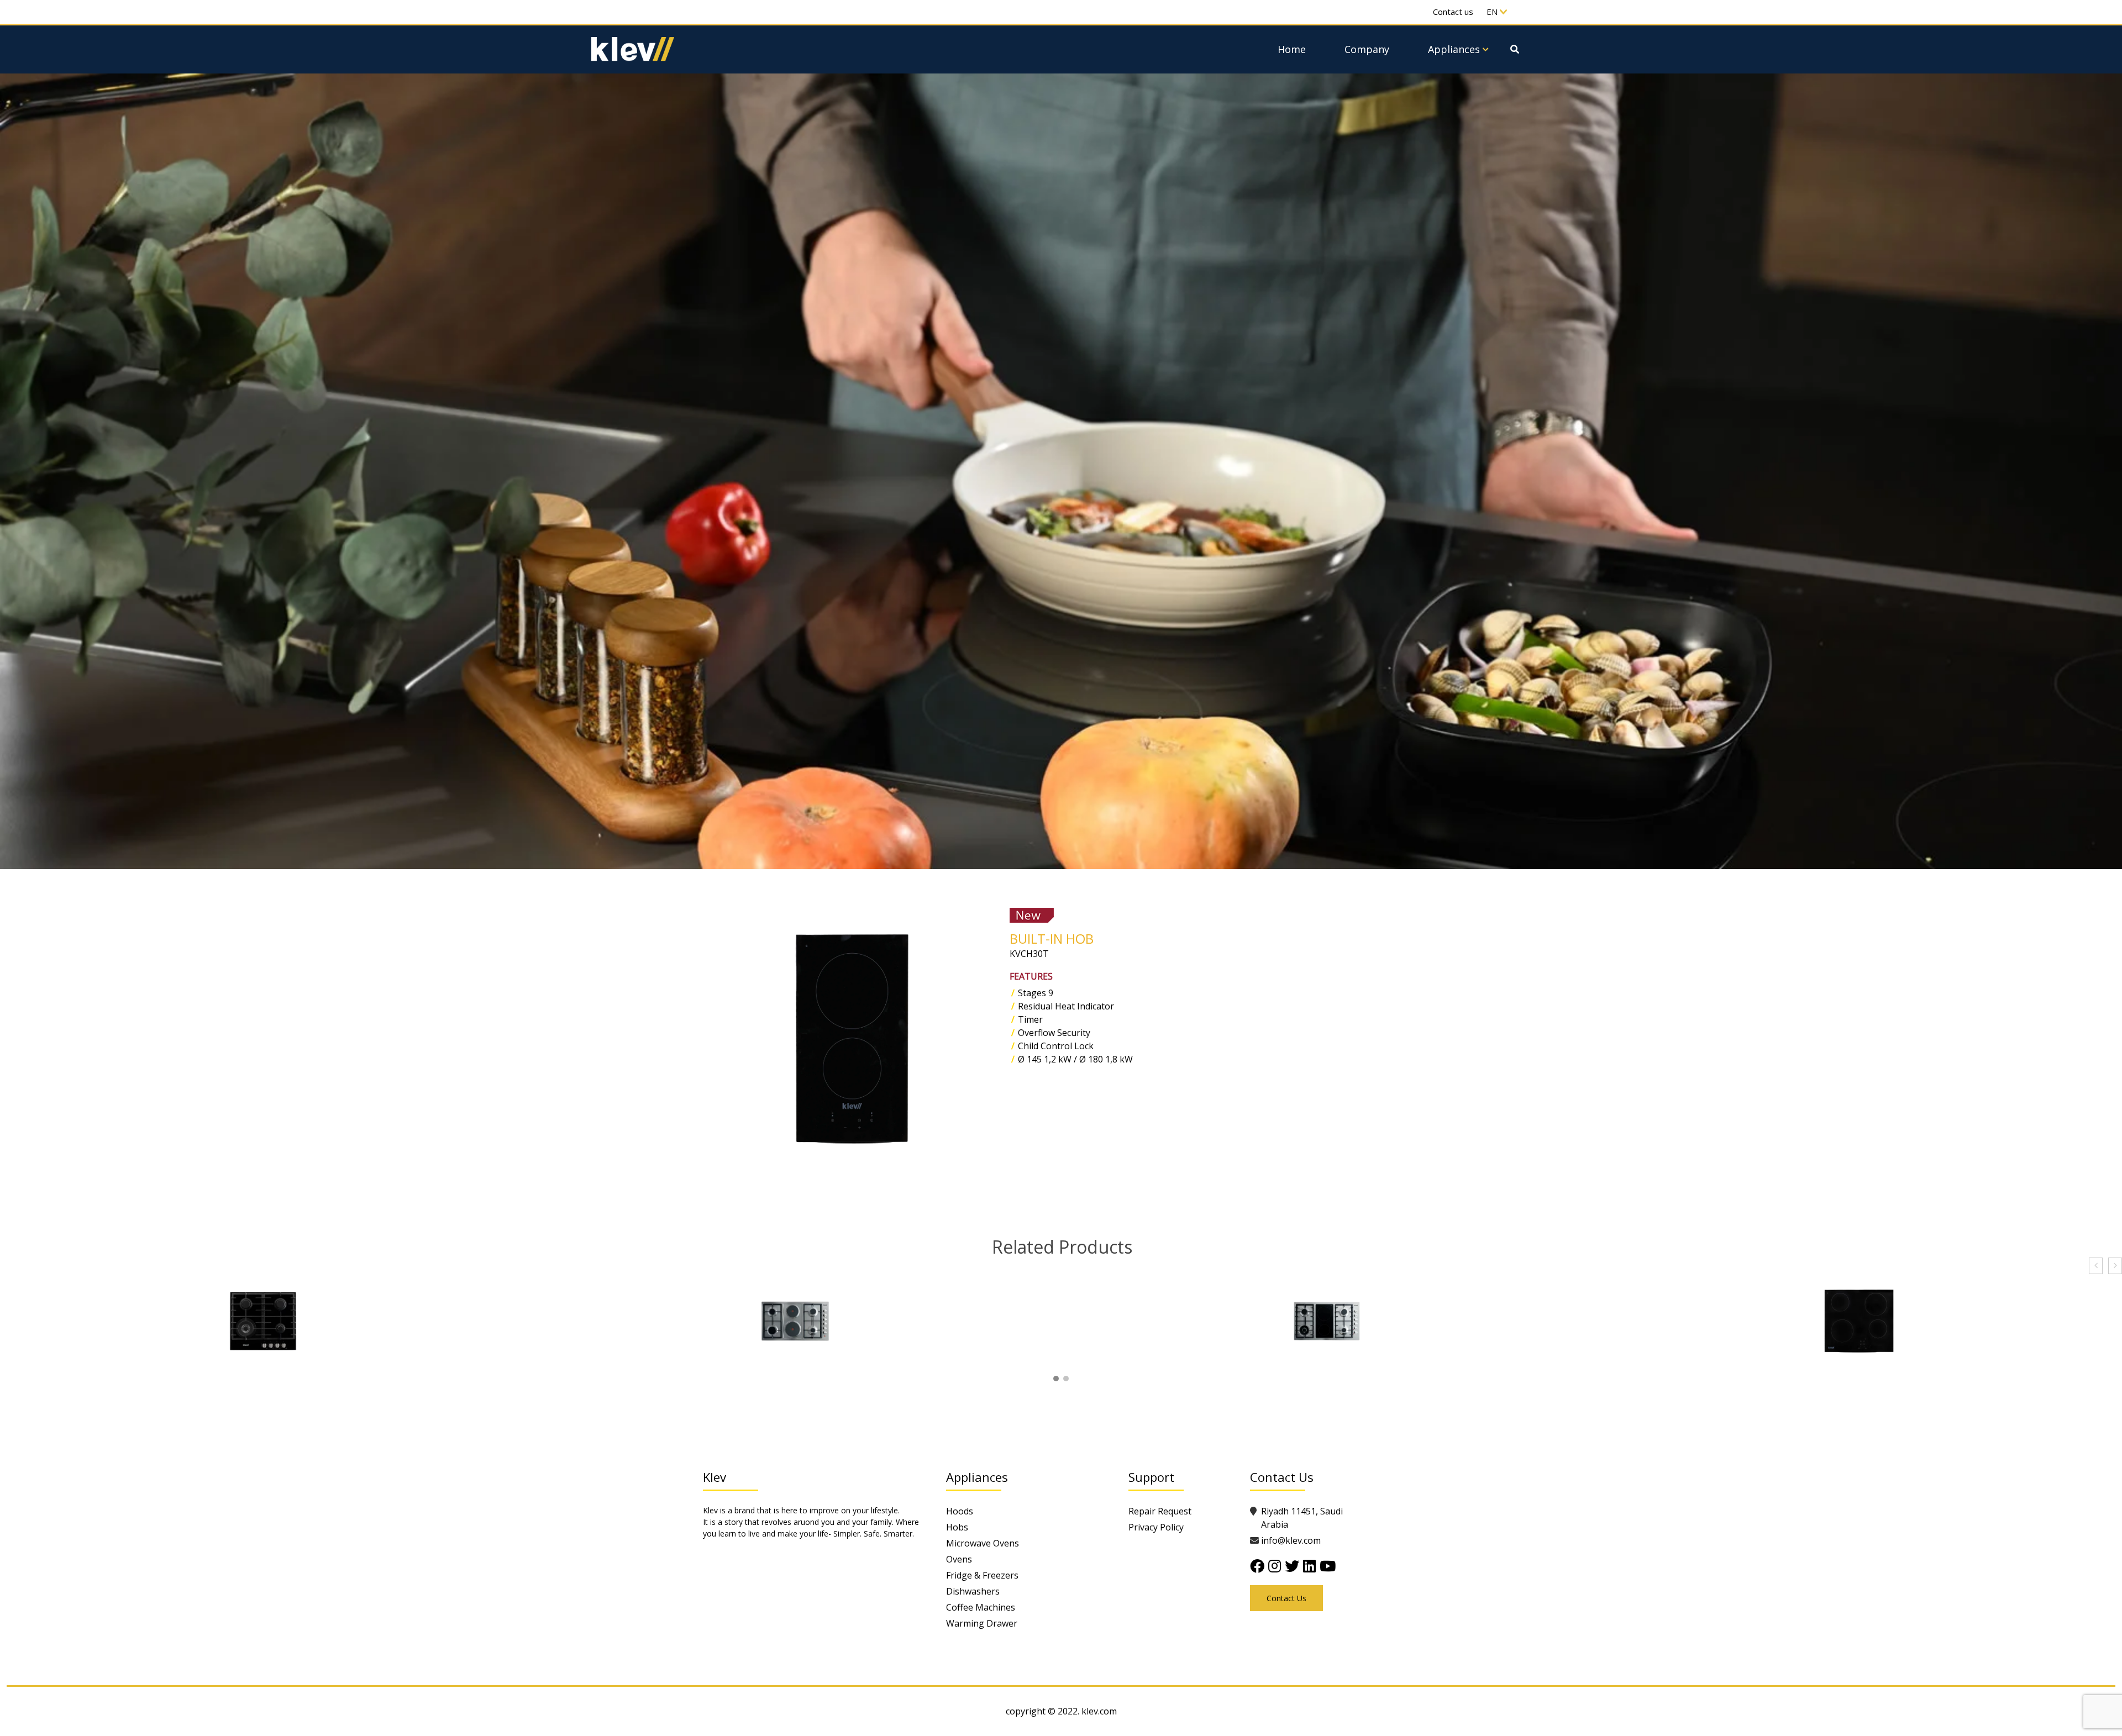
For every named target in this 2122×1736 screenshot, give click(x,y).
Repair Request (1160, 1511)
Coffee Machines (981, 1607)
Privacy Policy (1156, 1527)
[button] (1056, 1379)
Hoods (960, 1511)
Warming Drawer (982, 1623)
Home (1292, 49)
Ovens (959, 1559)
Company (1367, 49)
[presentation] (2096, 1266)
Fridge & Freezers (982, 1575)
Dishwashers (973, 1591)
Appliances (1454, 49)
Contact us (1453, 12)
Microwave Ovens (983, 1543)
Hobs (957, 1527)
